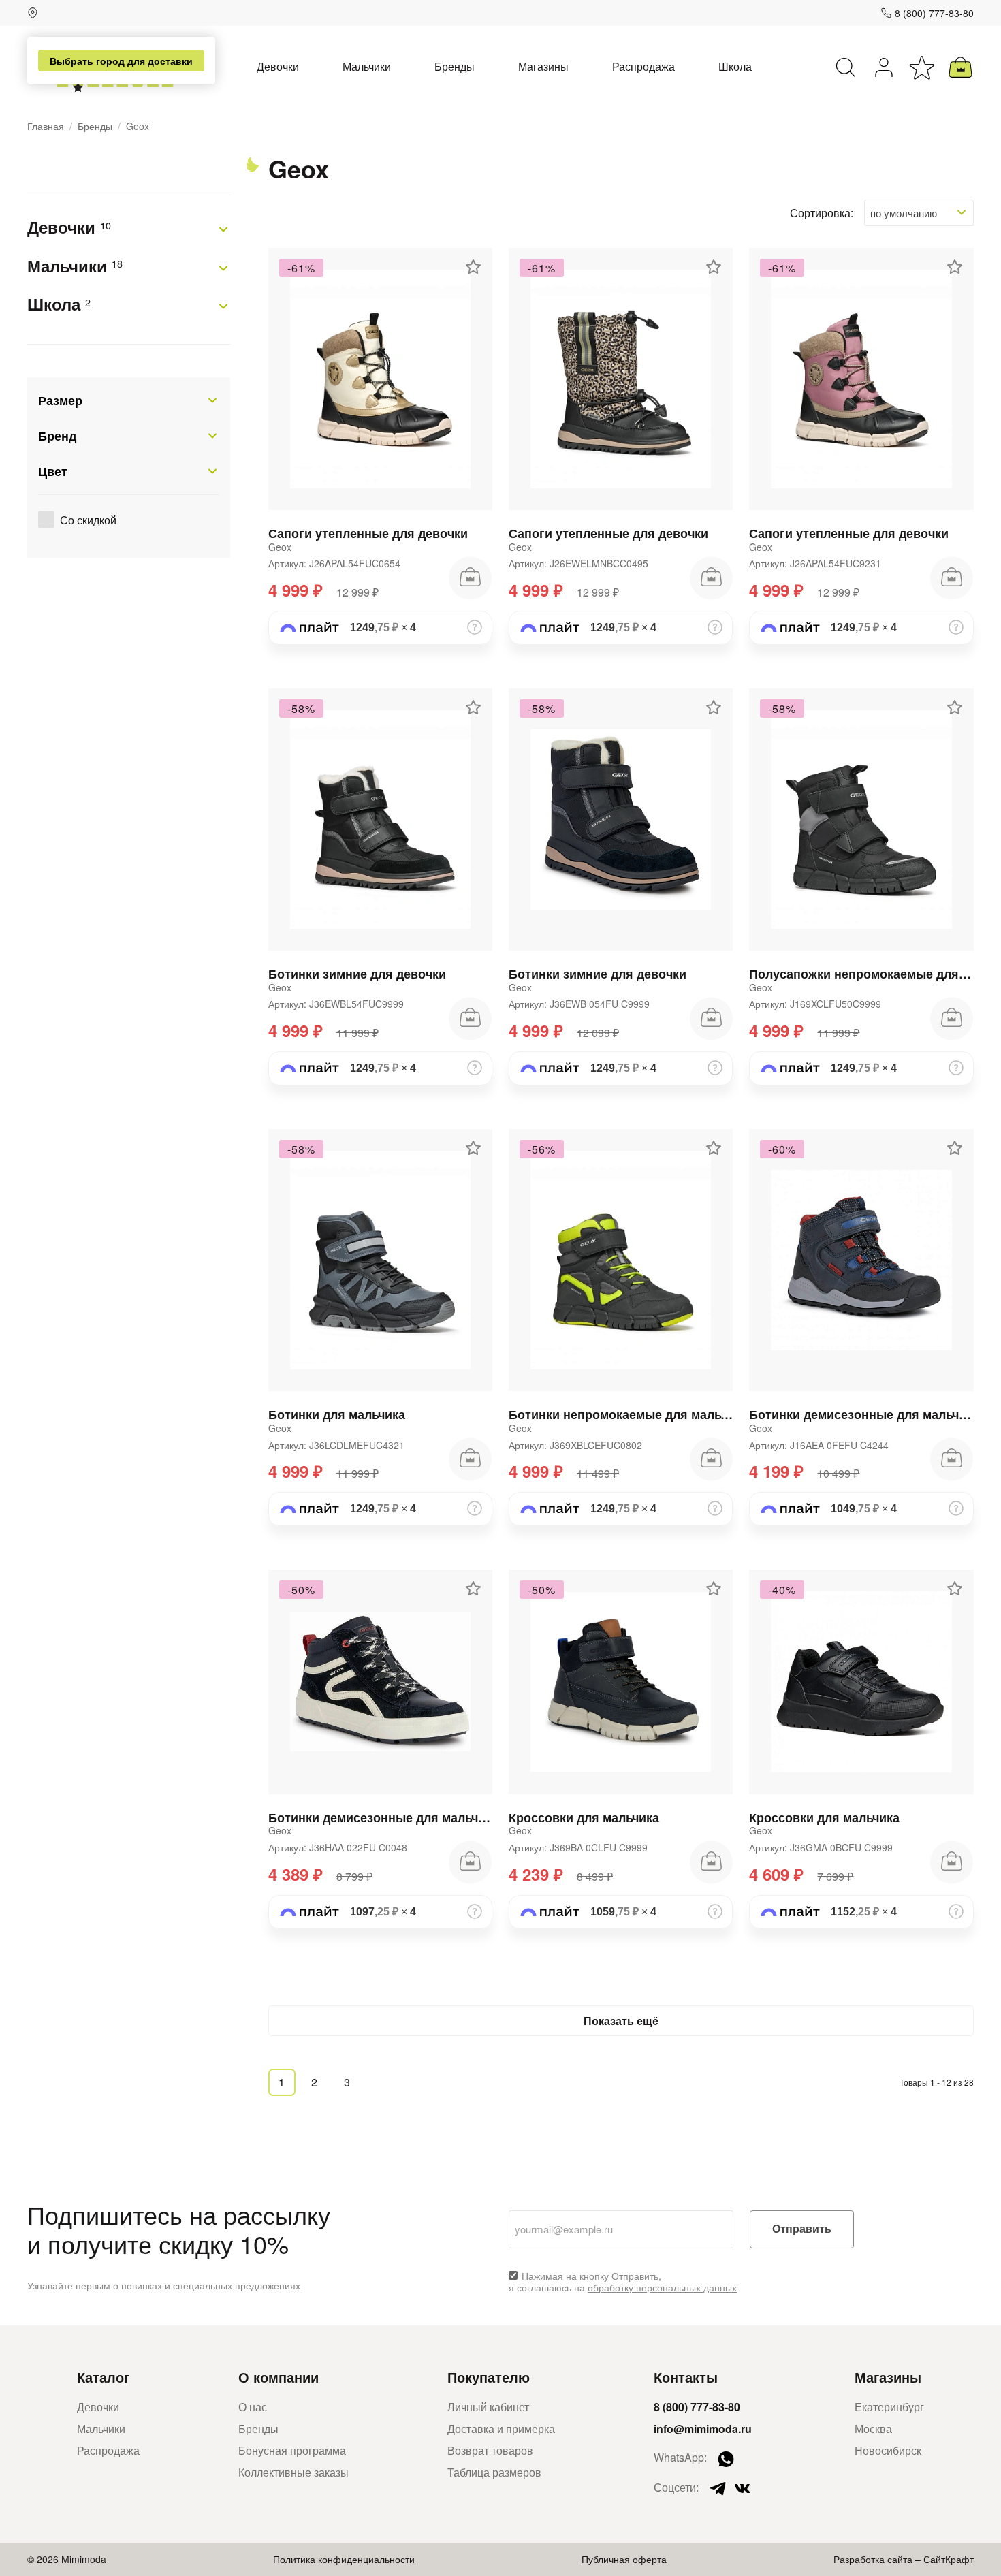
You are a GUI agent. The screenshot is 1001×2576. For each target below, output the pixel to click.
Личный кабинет (488, 2407)
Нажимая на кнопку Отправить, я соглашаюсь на (623, 2282)
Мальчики (367, 66)
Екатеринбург (889, 2407)
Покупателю (489, 2377)
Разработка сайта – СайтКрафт (904, 2559)
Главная (46, 126)
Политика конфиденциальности (344, 2559)
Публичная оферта (624, 2559)
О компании (279, 2377)
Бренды (455, 66)
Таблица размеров (494, 2472)
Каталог (103, 2377)
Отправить (802, 2229)
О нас (253, 2407)
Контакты (686, 2377)
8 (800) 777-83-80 (934, 13)
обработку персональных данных (662, 2287)
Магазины (543, 66)
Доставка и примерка (501, 2429)
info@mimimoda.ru (703, 2429)
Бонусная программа (292, 2450)
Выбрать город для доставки (121, 61)
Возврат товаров (490, 2450)
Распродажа (643, 66)
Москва (873, 2429)
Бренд (57, 436)
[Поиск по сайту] (846, 67)
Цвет (53, 471)
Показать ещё (621, 2021)
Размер (60, 400)
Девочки (278, 66)
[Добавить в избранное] (473, 267)
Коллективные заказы (293, 2472)
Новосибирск (888, 2450)
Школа (735, 66)
